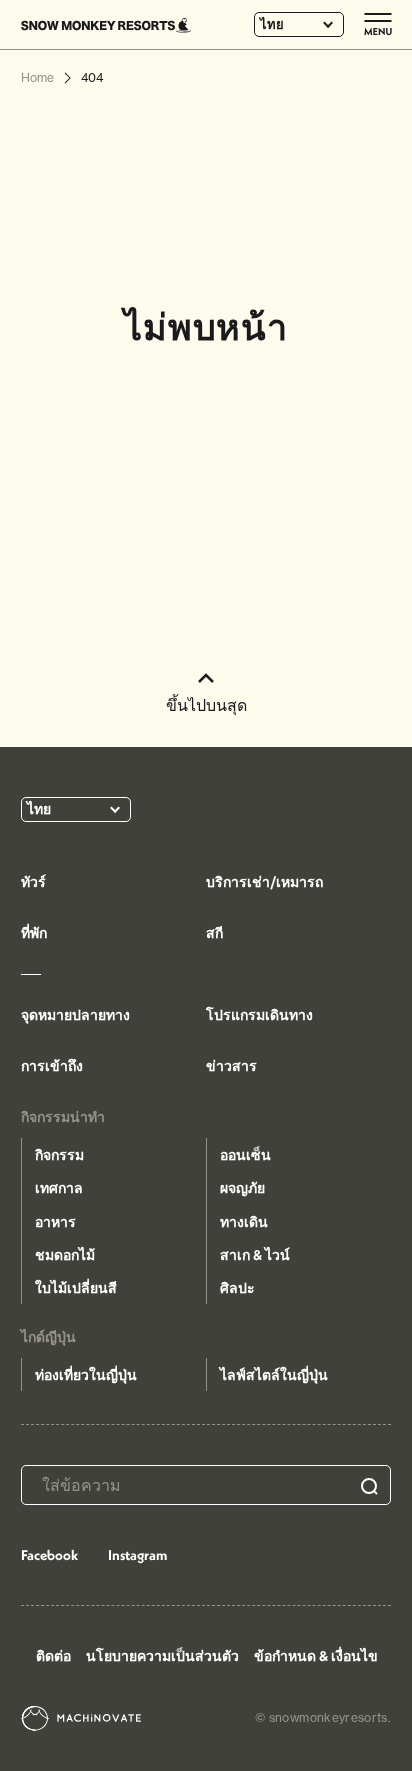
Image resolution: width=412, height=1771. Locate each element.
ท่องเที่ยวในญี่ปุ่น (86, 1375)
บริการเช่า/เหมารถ (264, 882)
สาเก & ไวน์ (255, 1255)
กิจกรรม (59, 1155)
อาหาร (55, 1222)
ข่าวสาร (231, 1066)
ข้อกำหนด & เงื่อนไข (316, 1656)
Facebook (49, 1555)
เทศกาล (59, 1188)
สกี (214, 933)
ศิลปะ (237, 1288)
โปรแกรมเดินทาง (259, 1015)
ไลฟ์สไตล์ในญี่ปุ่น (274, 1375)
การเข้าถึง (52, 1066)
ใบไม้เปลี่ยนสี (76, 1288)
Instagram (137, 1555)
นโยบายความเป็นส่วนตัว (162, 1656)
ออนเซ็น (245, 1155)
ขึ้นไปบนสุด (206, 705)
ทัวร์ (33, 882)
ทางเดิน (244, 1222)
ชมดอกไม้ (65, 1255)
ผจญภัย (242, 1188)
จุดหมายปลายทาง (75, 1015)
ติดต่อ (53, 1656)
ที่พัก (34, 933)
